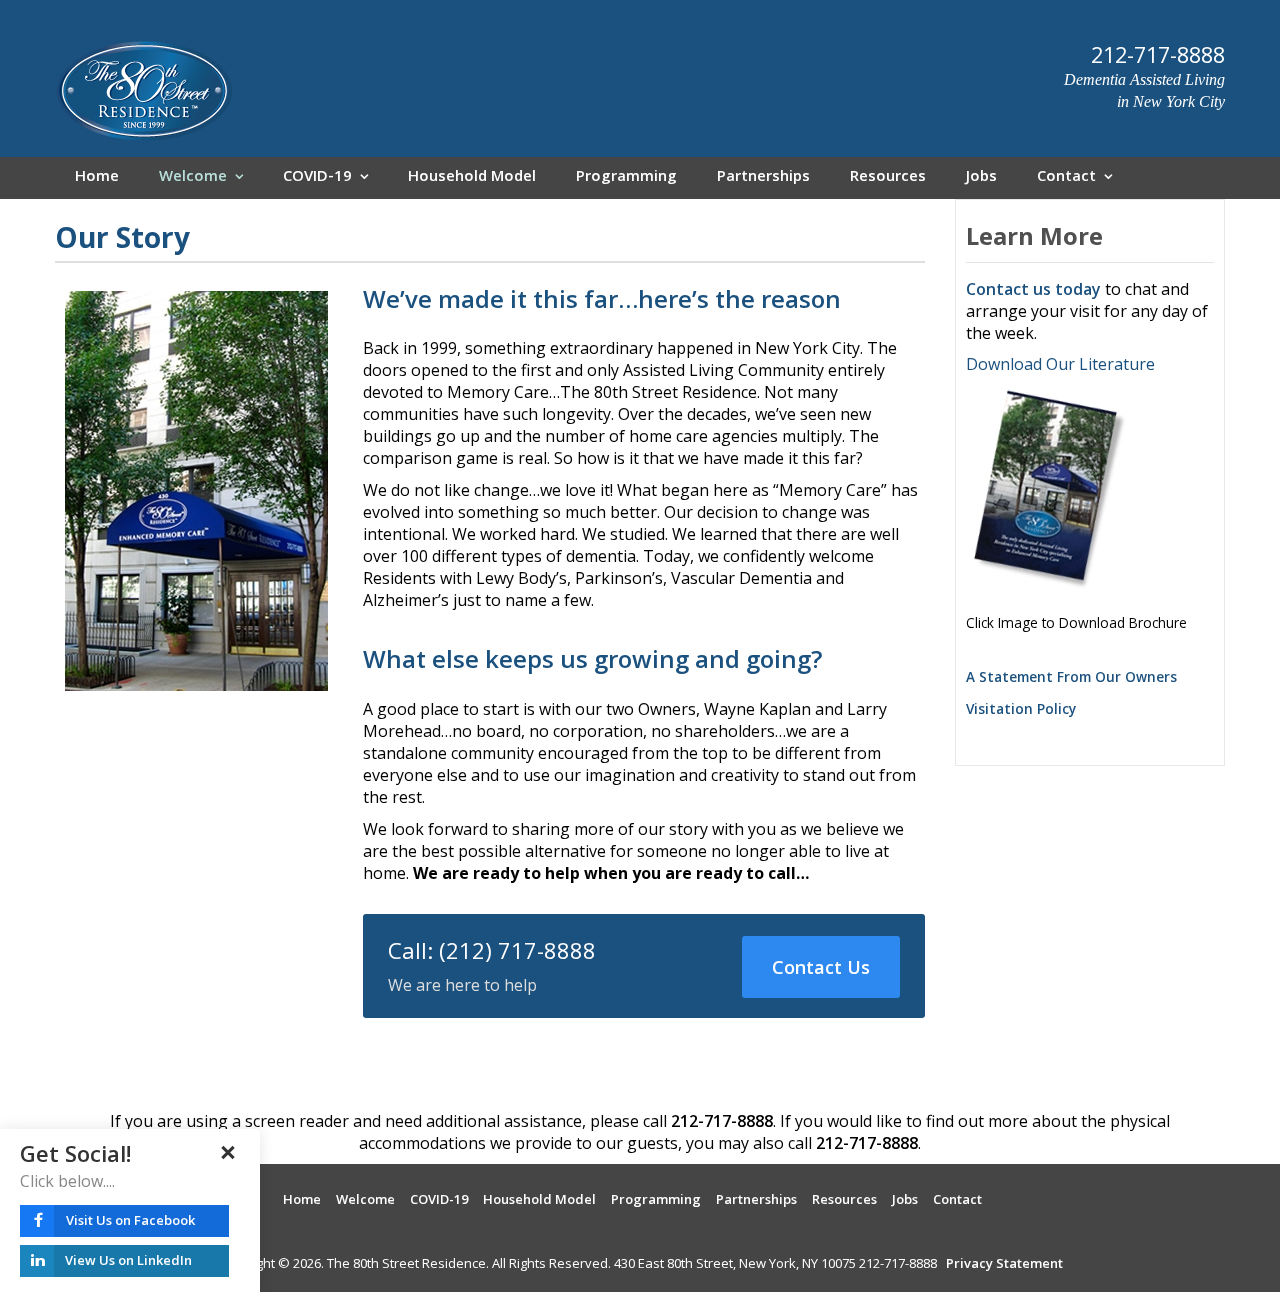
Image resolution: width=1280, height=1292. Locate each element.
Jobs (981, 178)
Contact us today (1033, 289)
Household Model (472, 178)
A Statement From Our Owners (1071, 676)
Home (97, 178)
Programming (626, 178)
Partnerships (763, 178)
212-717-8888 (722, 1121)
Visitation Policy (1021, 708)
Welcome (193, 178)
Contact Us (821, 967)
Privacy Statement (1004, 1263)
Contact (1066, 178)
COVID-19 (317, 178)
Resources (888, 178)
